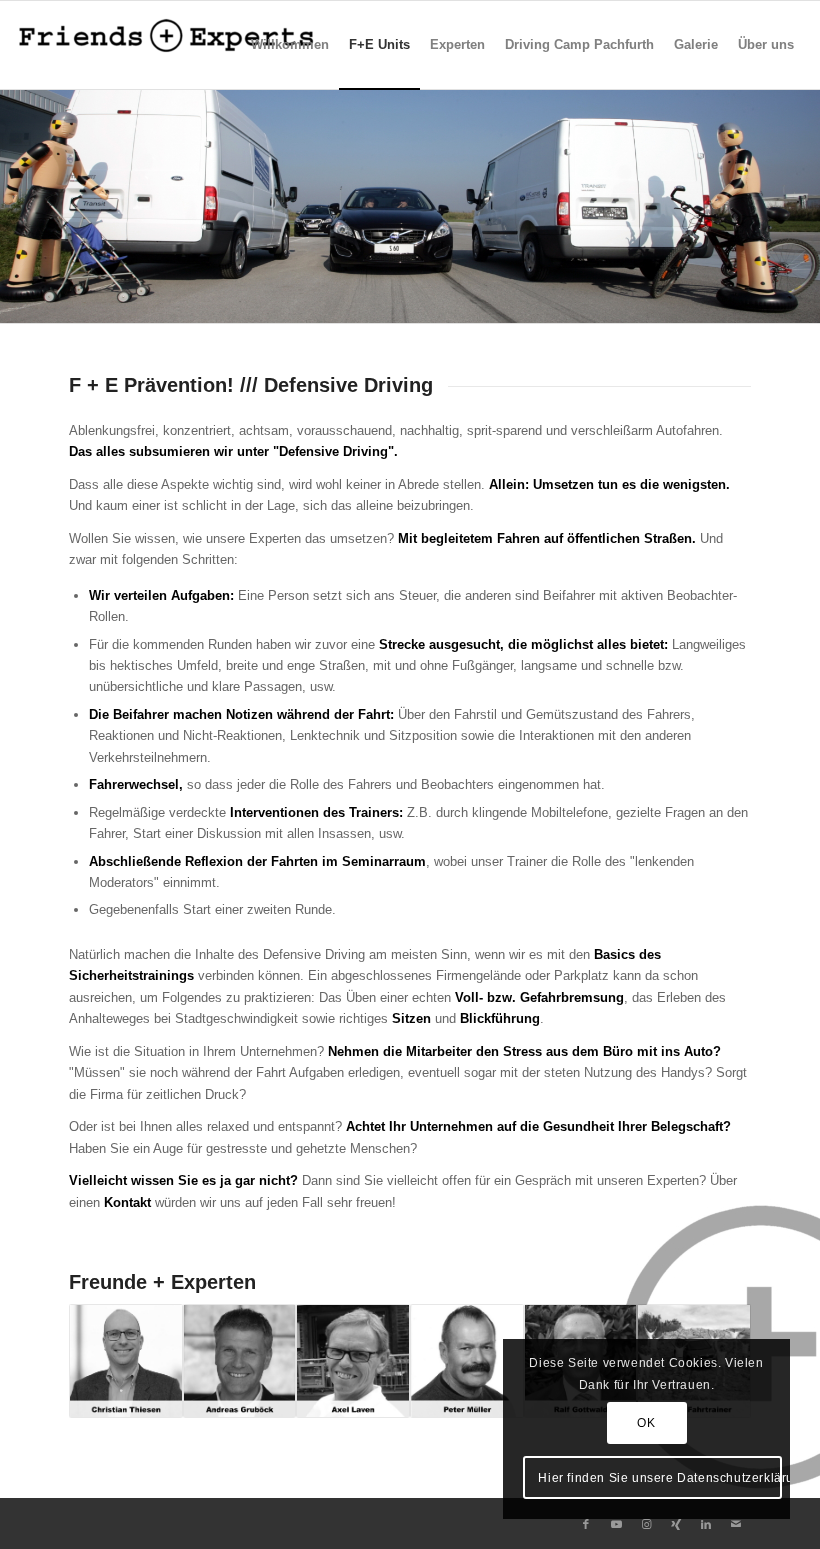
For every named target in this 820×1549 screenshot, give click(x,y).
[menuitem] (290, 45)
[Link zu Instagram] (646, 1524)
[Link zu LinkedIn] (706, 1524)
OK (646, 1423)
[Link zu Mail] (736, 1524)
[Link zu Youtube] (616, 1524)
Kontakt (127, 1202)
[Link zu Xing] (676, 1524)
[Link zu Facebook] (586, 1524)
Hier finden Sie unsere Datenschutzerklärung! (659, 1478)
